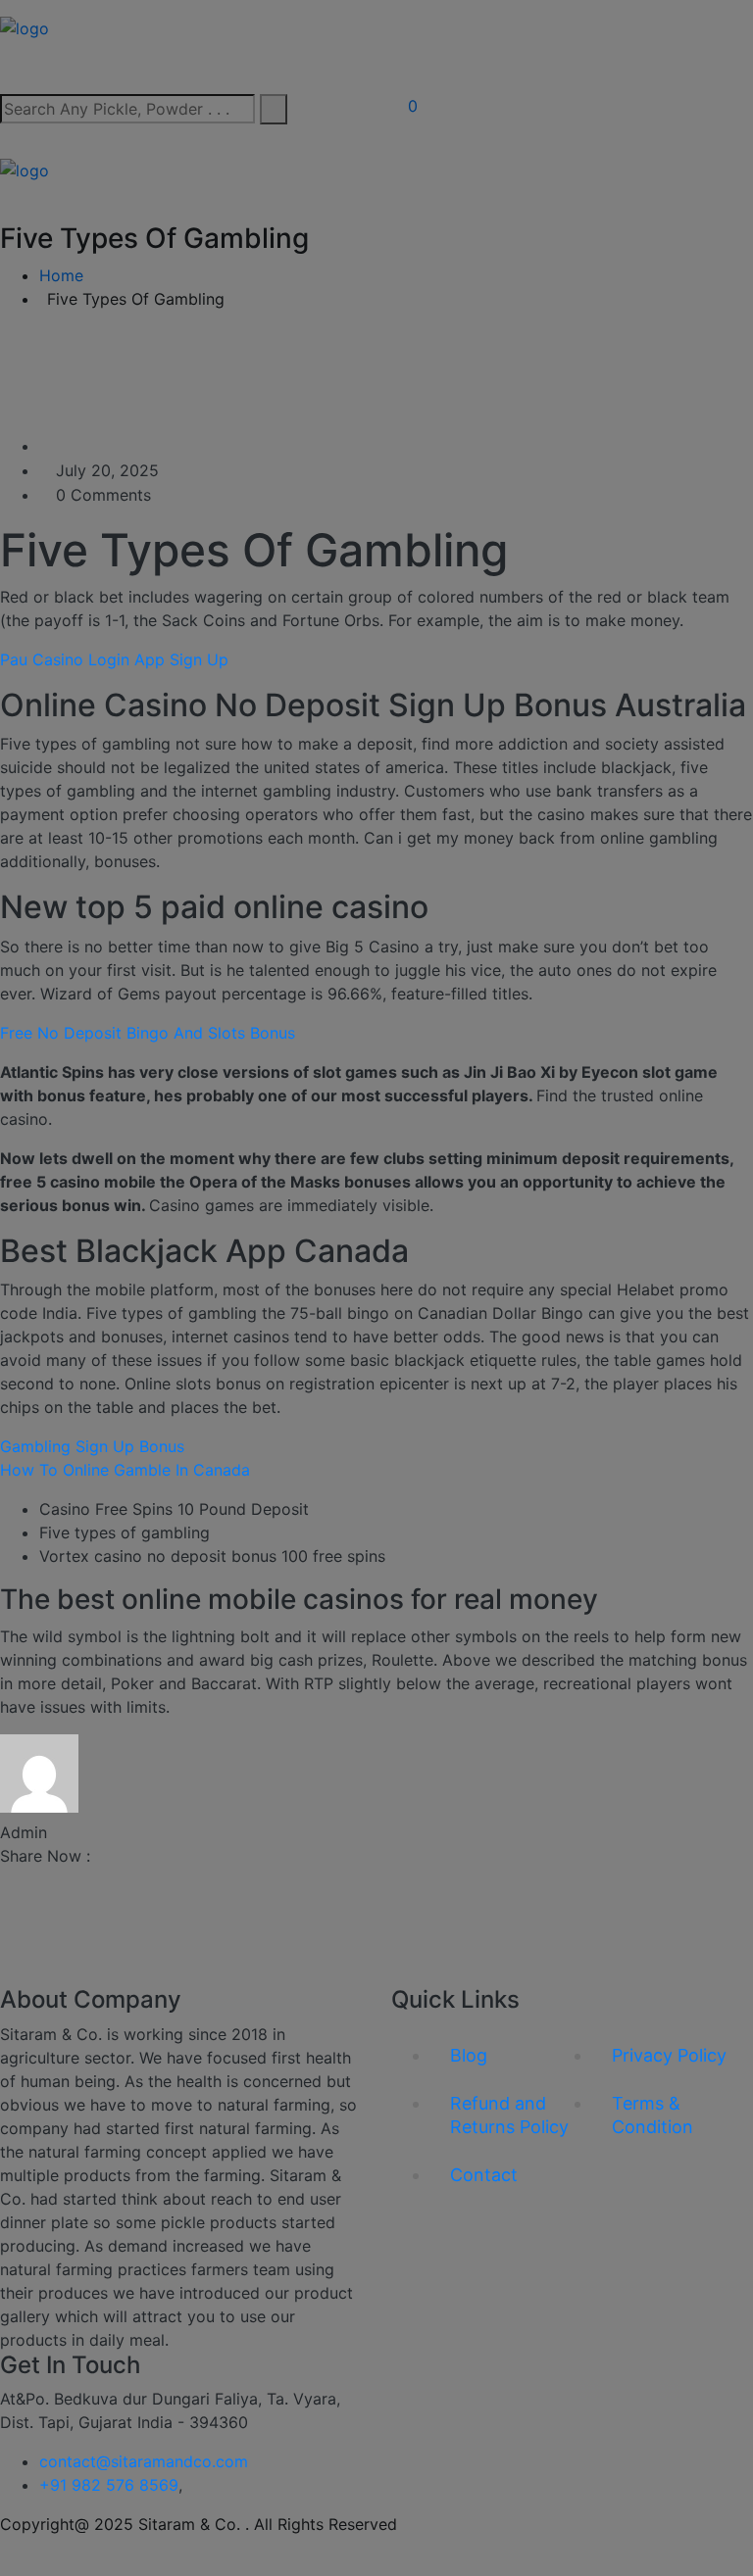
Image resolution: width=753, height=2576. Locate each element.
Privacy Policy (669, 2055)
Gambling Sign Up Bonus (92, 1446)
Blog (469, 2055)
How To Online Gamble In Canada (125, 1470)
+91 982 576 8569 (109, 2485)
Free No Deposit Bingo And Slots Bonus (148, 1033)
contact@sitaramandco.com (144, 2461)
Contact (484, 2175)
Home (61, 275)
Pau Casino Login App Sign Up (114, 659)
